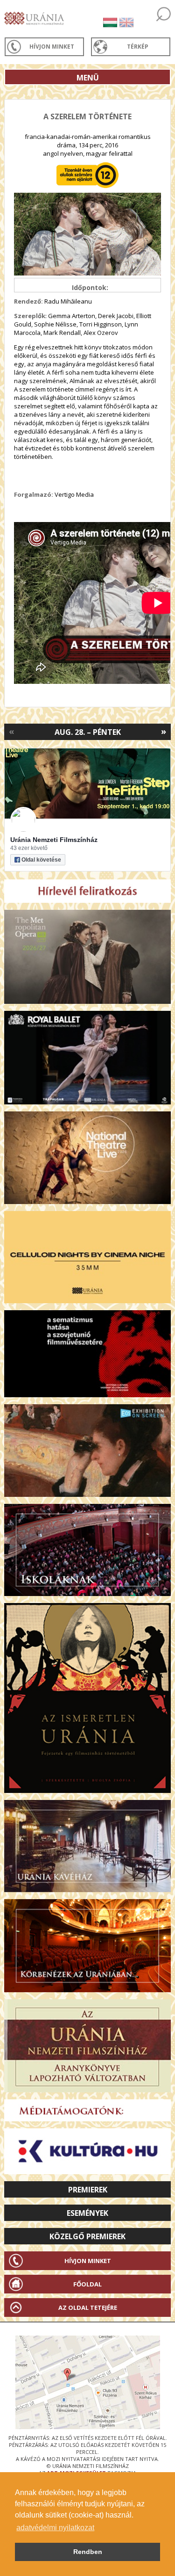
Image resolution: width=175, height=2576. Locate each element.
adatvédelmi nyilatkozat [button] (55, 2528)
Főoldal (87, 2284)
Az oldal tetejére (88, 2308)
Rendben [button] (88, 2552)
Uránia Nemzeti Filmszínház (54, 840)
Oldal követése (41, 860)
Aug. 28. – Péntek (88, 732)
